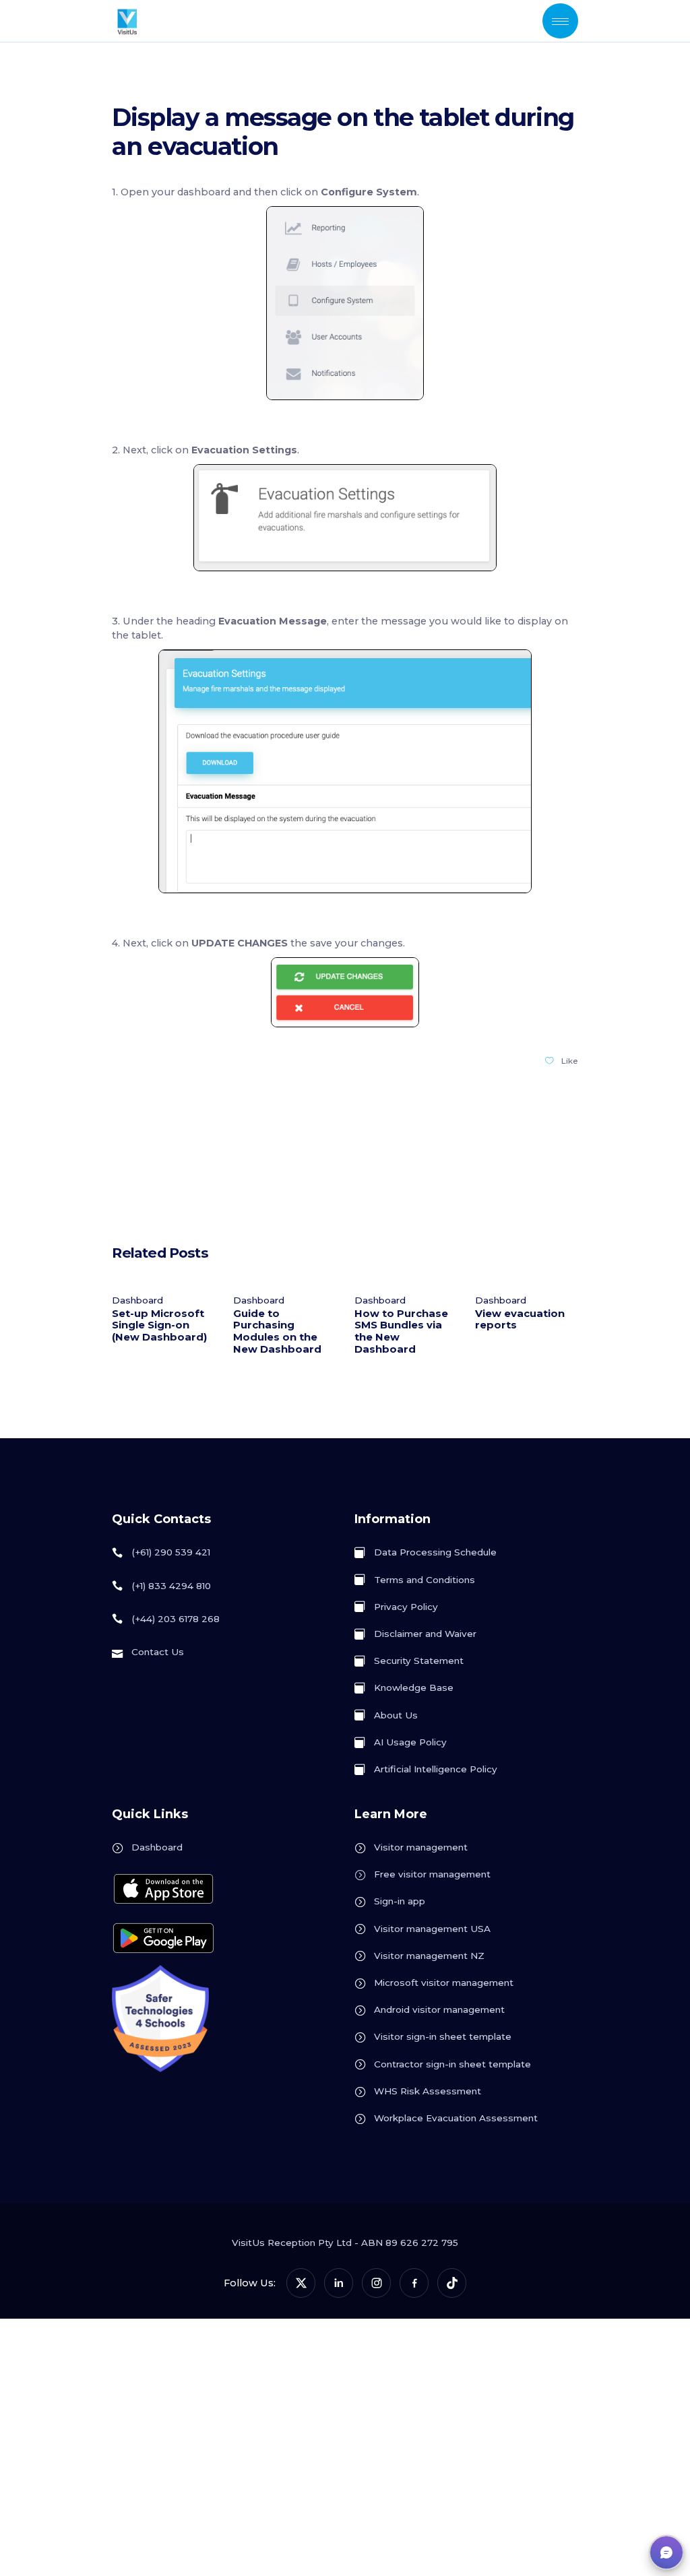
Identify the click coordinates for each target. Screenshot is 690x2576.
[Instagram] (376, 2283)
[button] (666, 2552)
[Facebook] (414, 2283)
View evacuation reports (520, 1320)
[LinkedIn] (339, 2283)
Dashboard (137, 1300)
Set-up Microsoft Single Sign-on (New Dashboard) (159, 1326)
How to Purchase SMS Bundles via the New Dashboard (401, 1331)
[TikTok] (452, 2283)
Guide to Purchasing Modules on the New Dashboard (277, 1331)
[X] (301, 2283)
